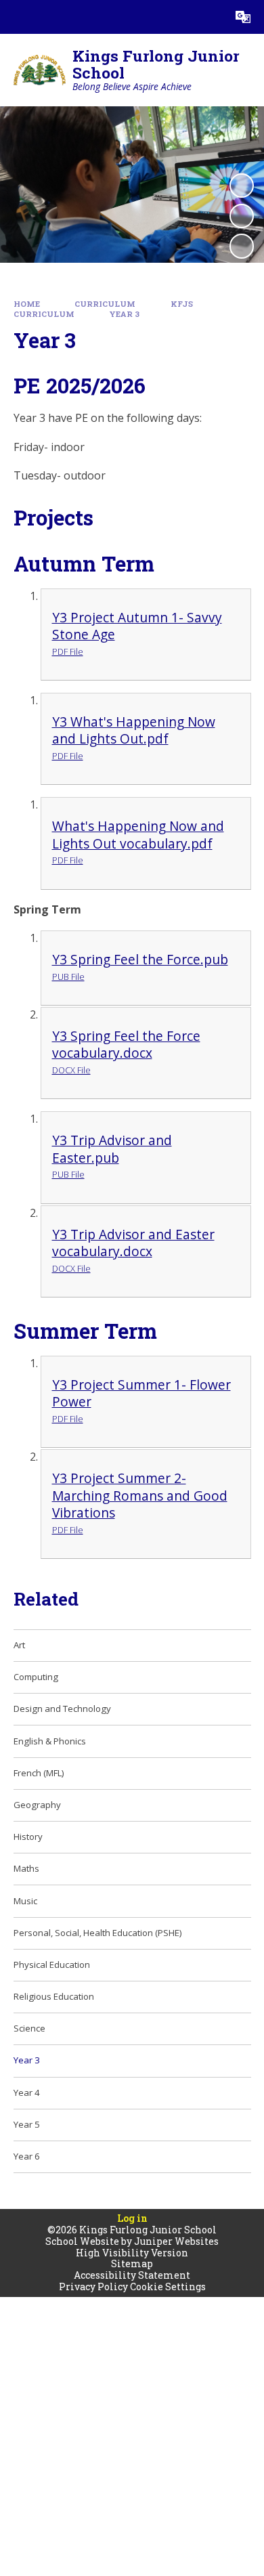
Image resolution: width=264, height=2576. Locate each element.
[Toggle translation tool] (243, 17)
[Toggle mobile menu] (17, 17)
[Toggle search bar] (209, 17)
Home (27, 304)
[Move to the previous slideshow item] (242, 216)
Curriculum (105, 304)
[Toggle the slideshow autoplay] (242, 186)
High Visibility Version (132, 2253)
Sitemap (132, 2263)
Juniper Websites (176, 2241)
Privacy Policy (93, 2287)
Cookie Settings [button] (168, 2287)
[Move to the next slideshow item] (242, 246)
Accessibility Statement (132, 2275)
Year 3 (124, 314)
